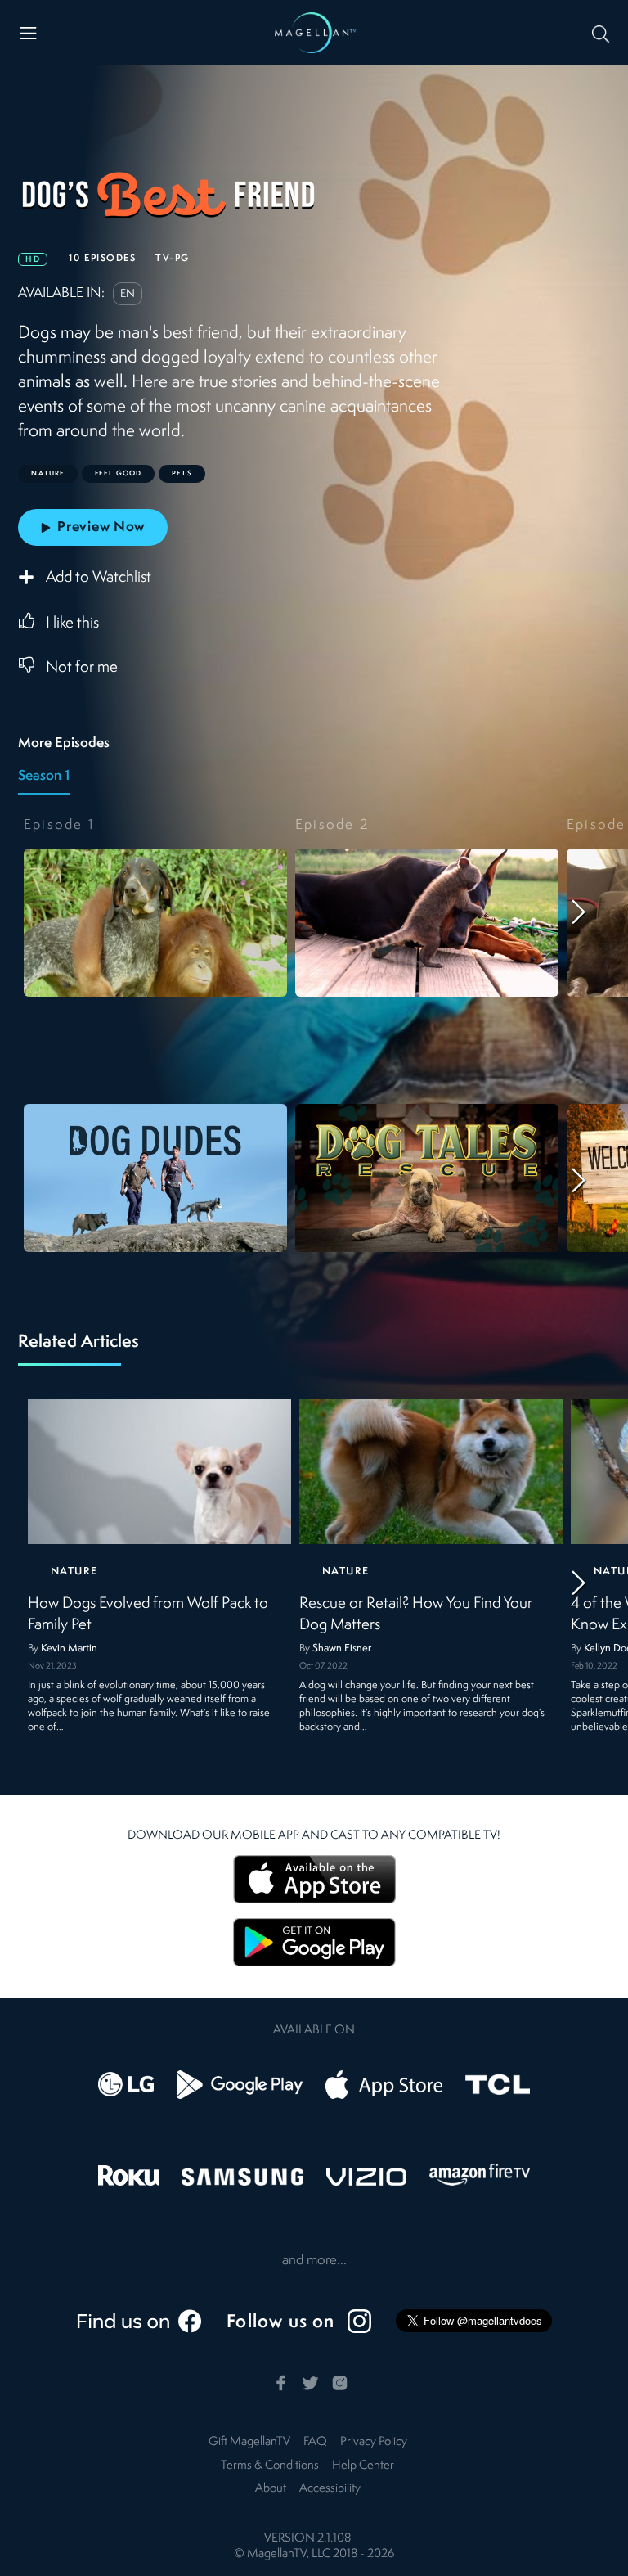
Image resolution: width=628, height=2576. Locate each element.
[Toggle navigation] (28, 33)
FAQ (315, 2442)
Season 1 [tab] (44, 776)
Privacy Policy (374, 2442)
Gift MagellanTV (249, 2442)
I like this (72, 624)
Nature (74, 1572)
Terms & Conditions (270, 2466)
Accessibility (330, 2489)
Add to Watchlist (99, 579)
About (271, 2489)
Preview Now (101, 527)
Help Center (363, 2466)
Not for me (82, 668)
